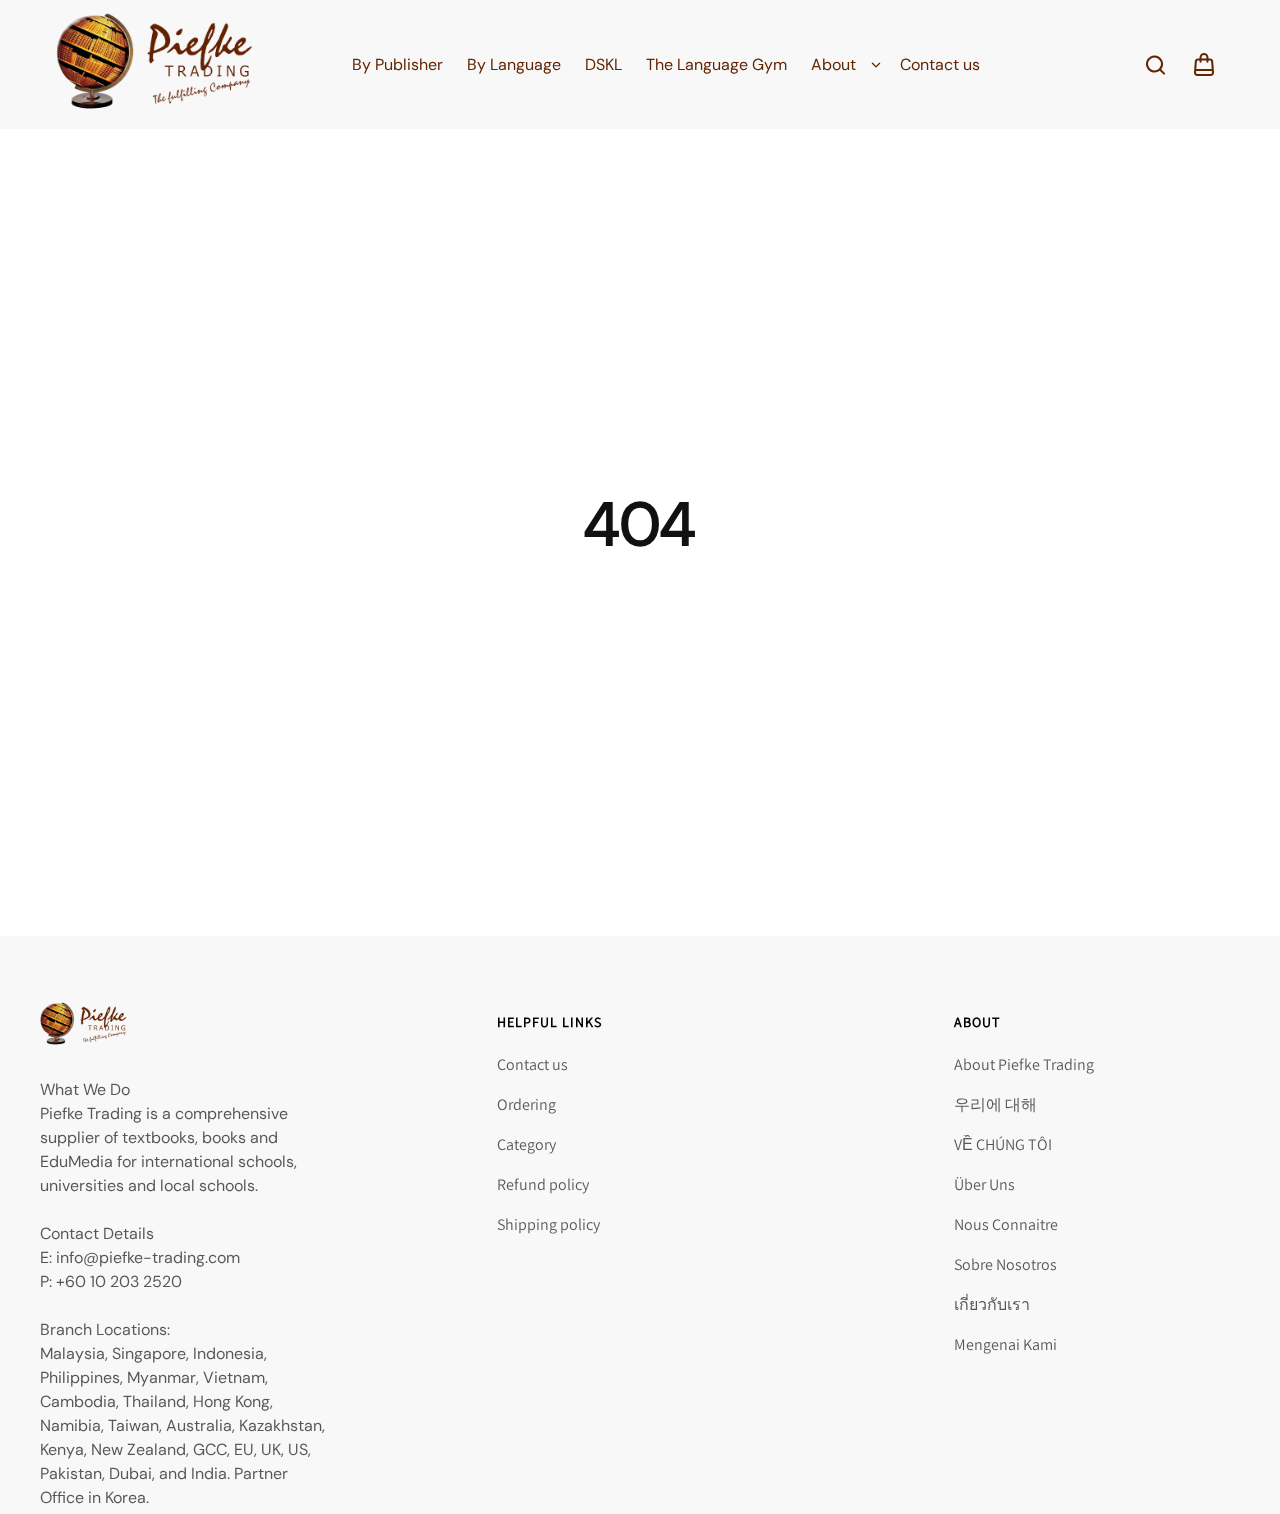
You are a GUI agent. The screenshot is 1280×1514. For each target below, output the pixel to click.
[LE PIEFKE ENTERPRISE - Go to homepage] (154, 64)
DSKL (603, 64)
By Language (514, 64)
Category (526, 1144)
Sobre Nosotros (1005, 1264)
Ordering (526, 1104)
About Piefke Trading (1024, 1064)
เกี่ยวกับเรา (992, 1304)
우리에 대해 (995, 1104)
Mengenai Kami (1005, 1344)
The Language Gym (716, 64)
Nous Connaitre (1006, 1224)
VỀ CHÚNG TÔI (1003, 1144)
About (833, 64)
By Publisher (397, 64)
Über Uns (984, 1184)
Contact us (940, 64)
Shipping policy (548, 1224)
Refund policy (543, 1184)
